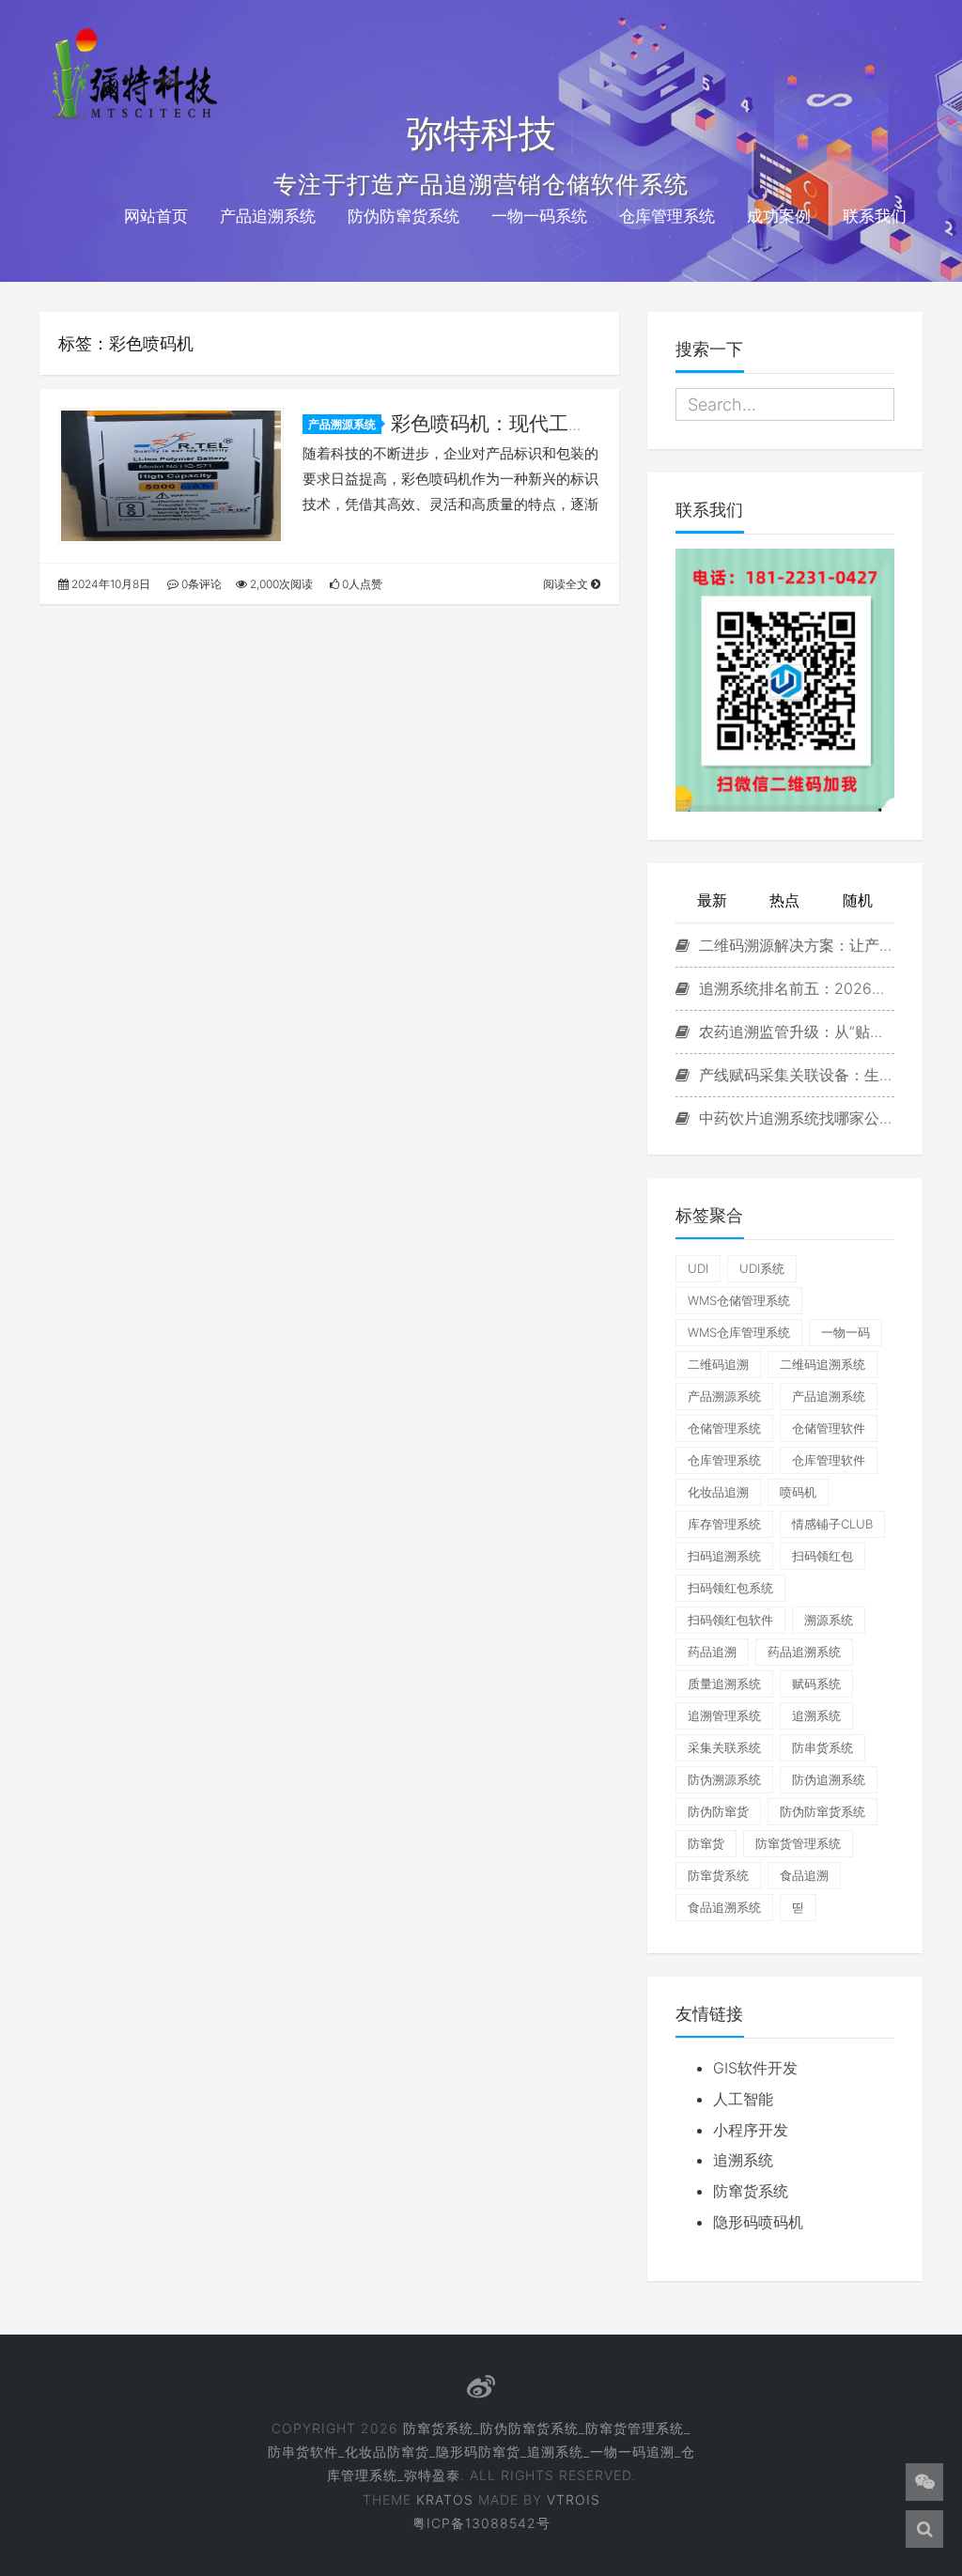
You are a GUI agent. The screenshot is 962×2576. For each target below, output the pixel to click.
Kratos (445, 2499)
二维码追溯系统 (822, 1364)
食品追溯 (804, 1875)
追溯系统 (816, 1715)
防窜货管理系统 (798, 1843)
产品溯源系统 (342, 424)
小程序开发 (751, 2130)
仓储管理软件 (829, 1428)
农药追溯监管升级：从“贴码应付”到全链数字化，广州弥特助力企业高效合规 (794, 1032)
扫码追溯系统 (724, 1556)
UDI (698, 1268)
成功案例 (779, 216)
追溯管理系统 (724, 1715)
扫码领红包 (822, 1556)
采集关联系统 (724, 1747)
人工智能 (743, 2099)
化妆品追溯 (718, 1492)
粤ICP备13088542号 (481, 2523)
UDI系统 (762, 1268)
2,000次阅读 (280, 584)
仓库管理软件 (829, 1460)
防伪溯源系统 (724, 1779)
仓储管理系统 (724, 1428)
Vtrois (574, 2499)
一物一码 (846, 1332)
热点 (784, 900)
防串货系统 (822, 1747)
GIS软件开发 (755, 2068)
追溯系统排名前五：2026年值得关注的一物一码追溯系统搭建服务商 (794, 988)
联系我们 (875, 216)
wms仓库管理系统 (739, 1332)
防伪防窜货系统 (403, 216)
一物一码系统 (539, 216)
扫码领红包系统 (730, 1588)
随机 (858, 900)
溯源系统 (829, 1620)
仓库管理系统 (667, 216)
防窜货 (706, 1843)
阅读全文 (567, 584)
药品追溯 (712, 1652)
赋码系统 (816, 1684)
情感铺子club (832, 1524)
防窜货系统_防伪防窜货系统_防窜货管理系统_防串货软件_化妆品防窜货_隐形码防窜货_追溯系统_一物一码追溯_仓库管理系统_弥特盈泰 (481, 2452)
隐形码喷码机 (758, 2222)
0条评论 (200, 584)
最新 (712, 900)
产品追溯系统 (268, 216)
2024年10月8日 (109, 584)
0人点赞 (361, 584)
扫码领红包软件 (730, 1620)
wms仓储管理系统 (739, 1300)
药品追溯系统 (804, 1652)
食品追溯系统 (724, 1907)
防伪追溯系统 (829, 1779)
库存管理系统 (724, 1524)
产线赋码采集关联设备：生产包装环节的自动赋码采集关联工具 (794, 1075)
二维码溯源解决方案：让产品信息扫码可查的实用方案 (794, 945)
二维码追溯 (718, 1364)
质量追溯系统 (724, 1684)
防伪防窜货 (718, 1811)
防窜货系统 (718, 1875)
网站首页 (156, 216)
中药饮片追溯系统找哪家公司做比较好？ (794, 1118)
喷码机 (798, 1492)
